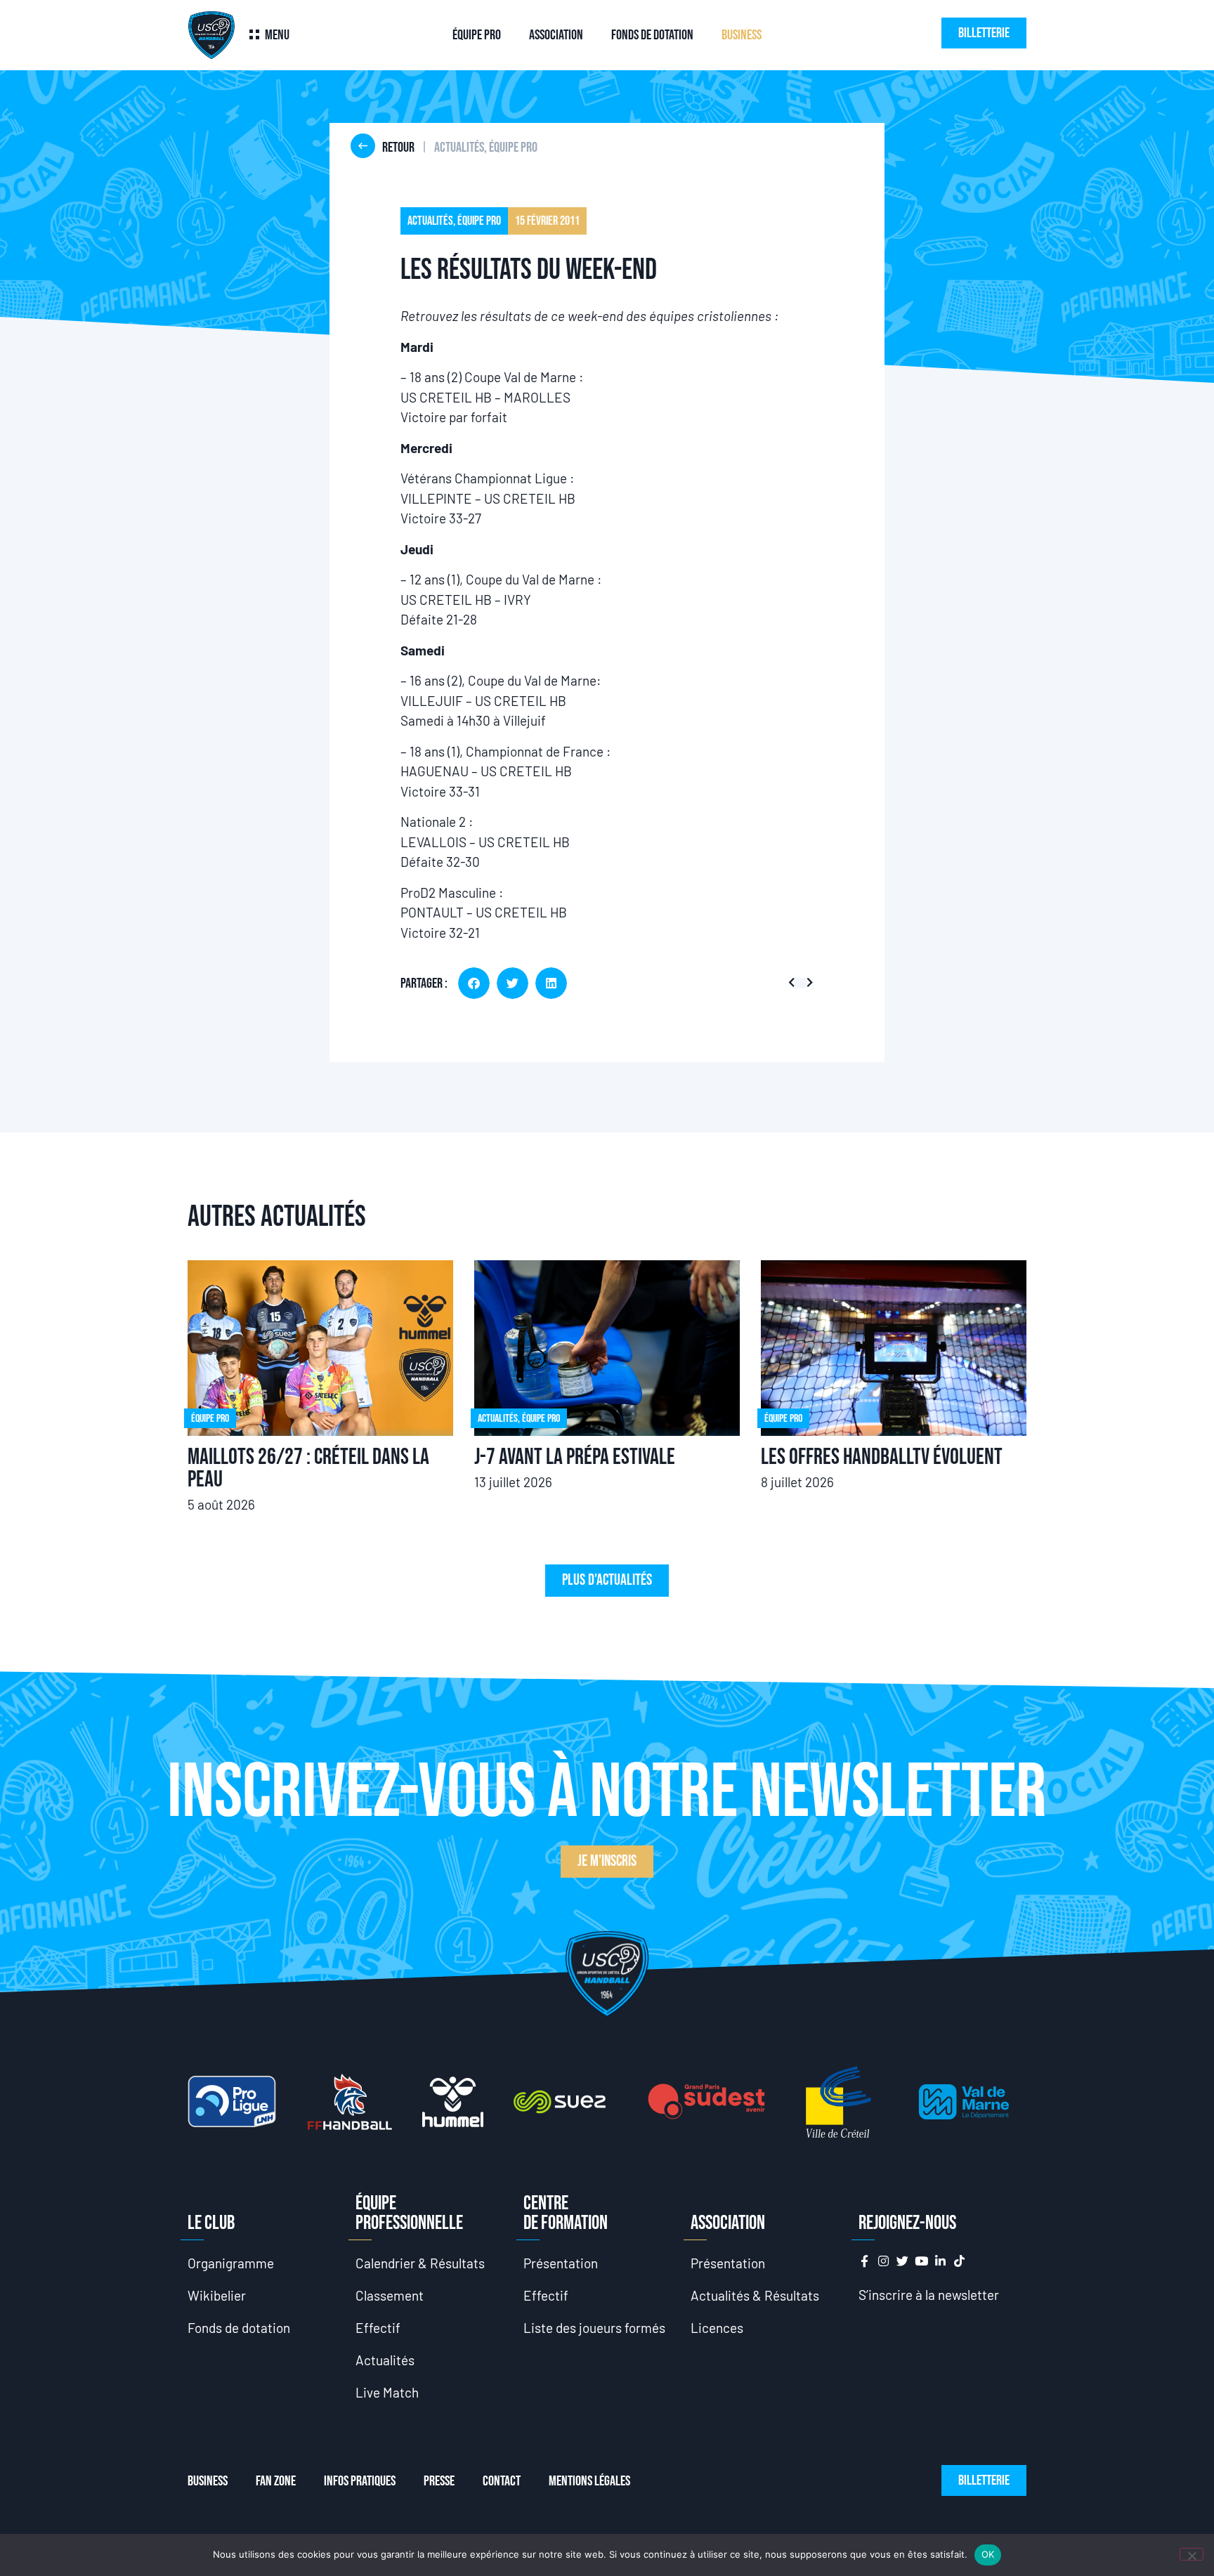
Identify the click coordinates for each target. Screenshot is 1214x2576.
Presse (439, 2481)
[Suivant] (807, 983)
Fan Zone (276, 2481)
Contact (502, 2481)
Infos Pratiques (360, 2481)
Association (556, 35)
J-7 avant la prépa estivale (575, 1457)
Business (742, 35)
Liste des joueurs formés (594, 2328)
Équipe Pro (477, 35)
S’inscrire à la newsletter (929, 2295)
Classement (390, 2295)
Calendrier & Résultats (420, 2263)
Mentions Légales (589, 2481)
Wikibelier (217, 2295)
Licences (717, 2328)
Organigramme (231, 2263)
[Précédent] (794, 983)
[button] (474, 983)
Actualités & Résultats (755, 2295)
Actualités (385, 2360)
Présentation (561, 2263)
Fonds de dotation (652, 35)
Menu (277, 35)
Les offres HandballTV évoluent (882, 1457)
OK (988, 2554)
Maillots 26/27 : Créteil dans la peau (308, 1469)
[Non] (1192, 2554)
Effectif (378, 2328)
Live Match (387, 2392)
